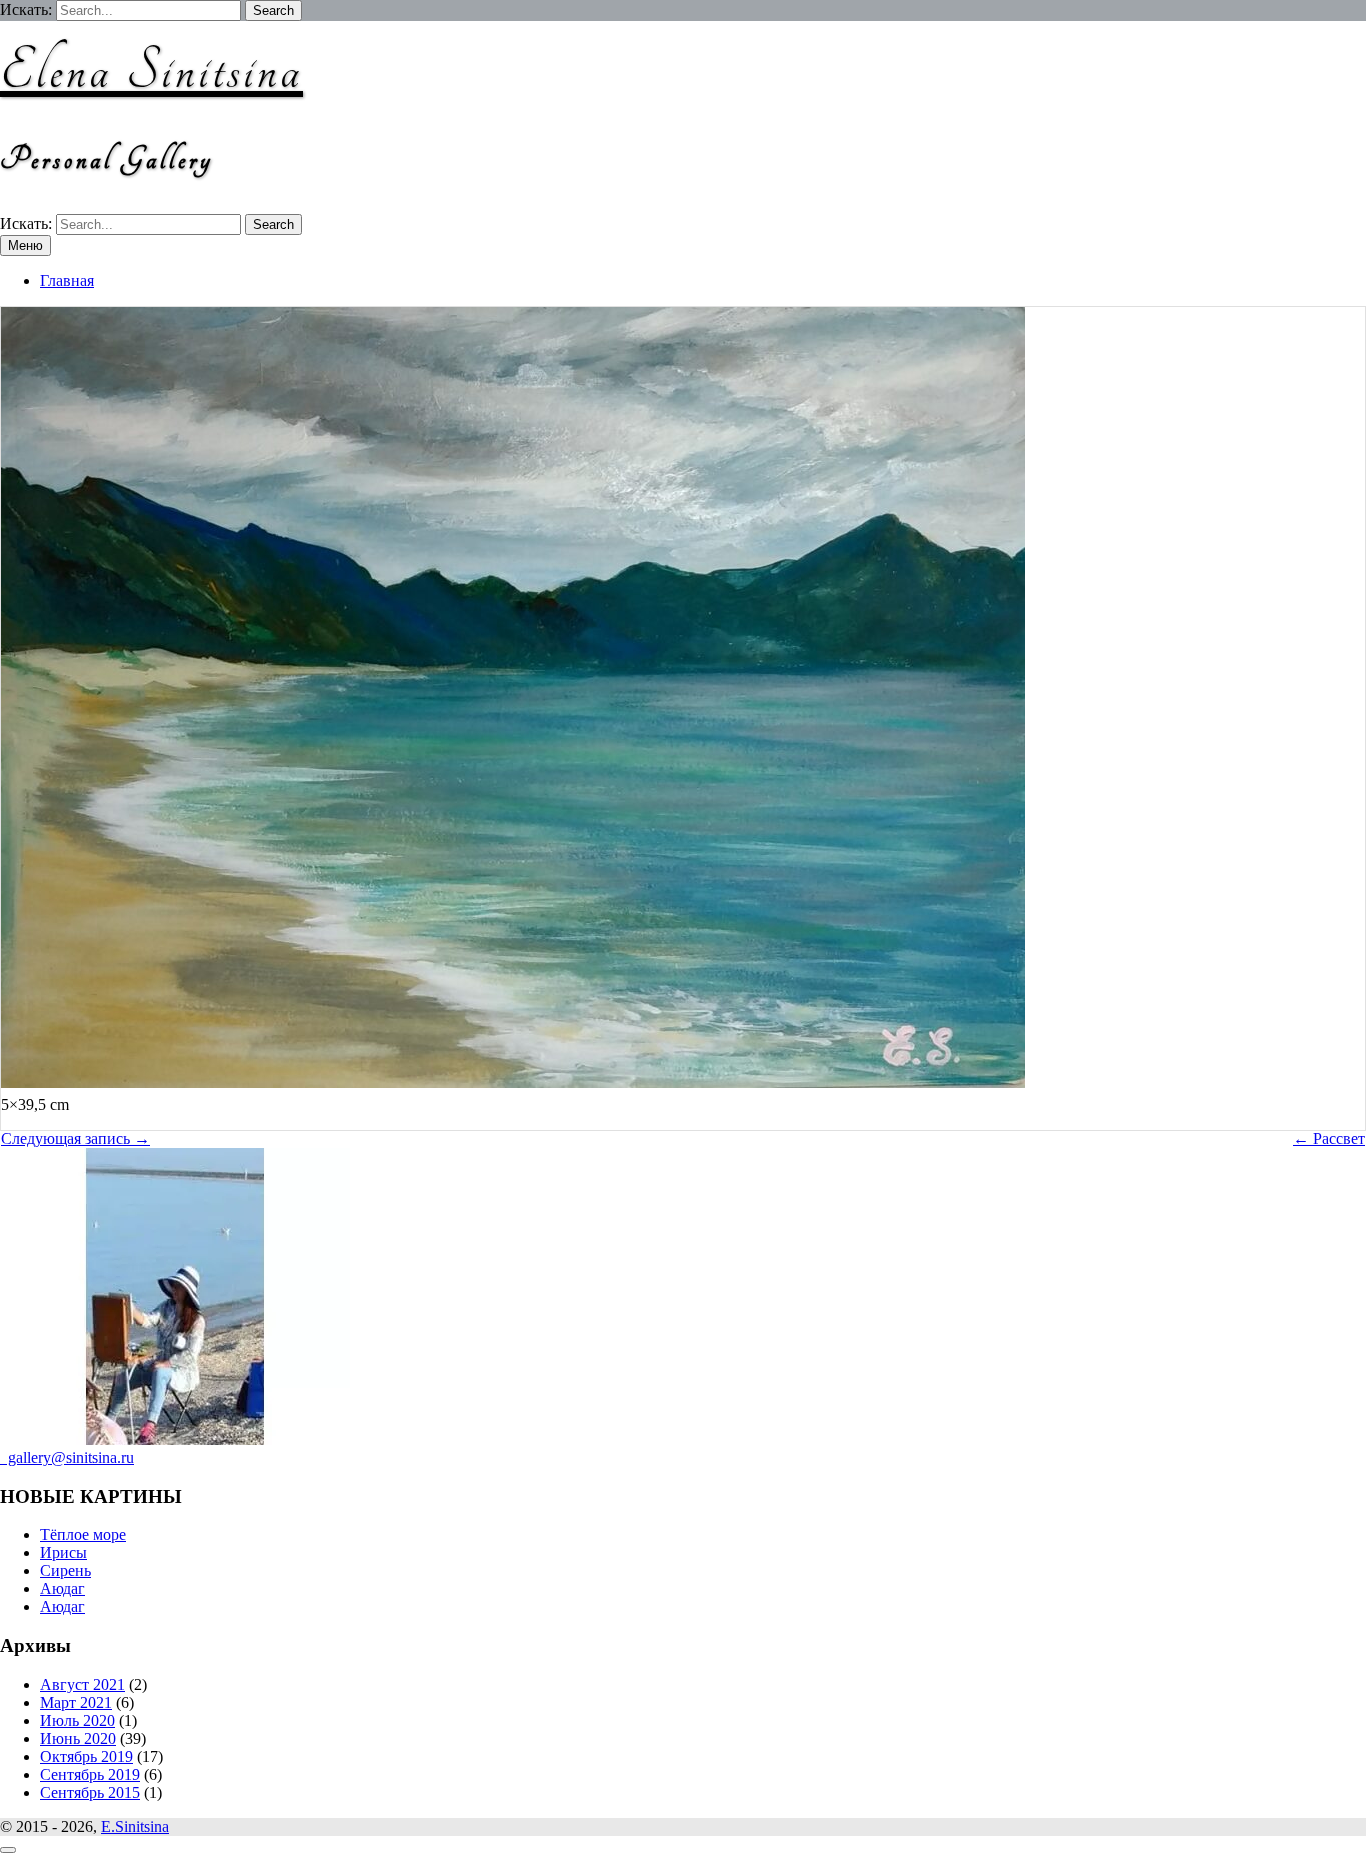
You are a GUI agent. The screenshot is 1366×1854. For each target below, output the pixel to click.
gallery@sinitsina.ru (67, 1457)
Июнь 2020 (78, 1738)
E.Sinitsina (135, 1826)
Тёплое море (83, 1534)
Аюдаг (62, 1588)
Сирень (65, 1570)
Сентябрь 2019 (90, 1774)
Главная (67, 280)
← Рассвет (1329, 1138)
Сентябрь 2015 (90, 1792)
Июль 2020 (77, 1720)
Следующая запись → (75, 1138)
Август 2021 (82, 1684)
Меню (25, 245)
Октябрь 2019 (86, 1756)
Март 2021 (76, 1702)
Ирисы (63, 1552)
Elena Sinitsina (151, 71)
